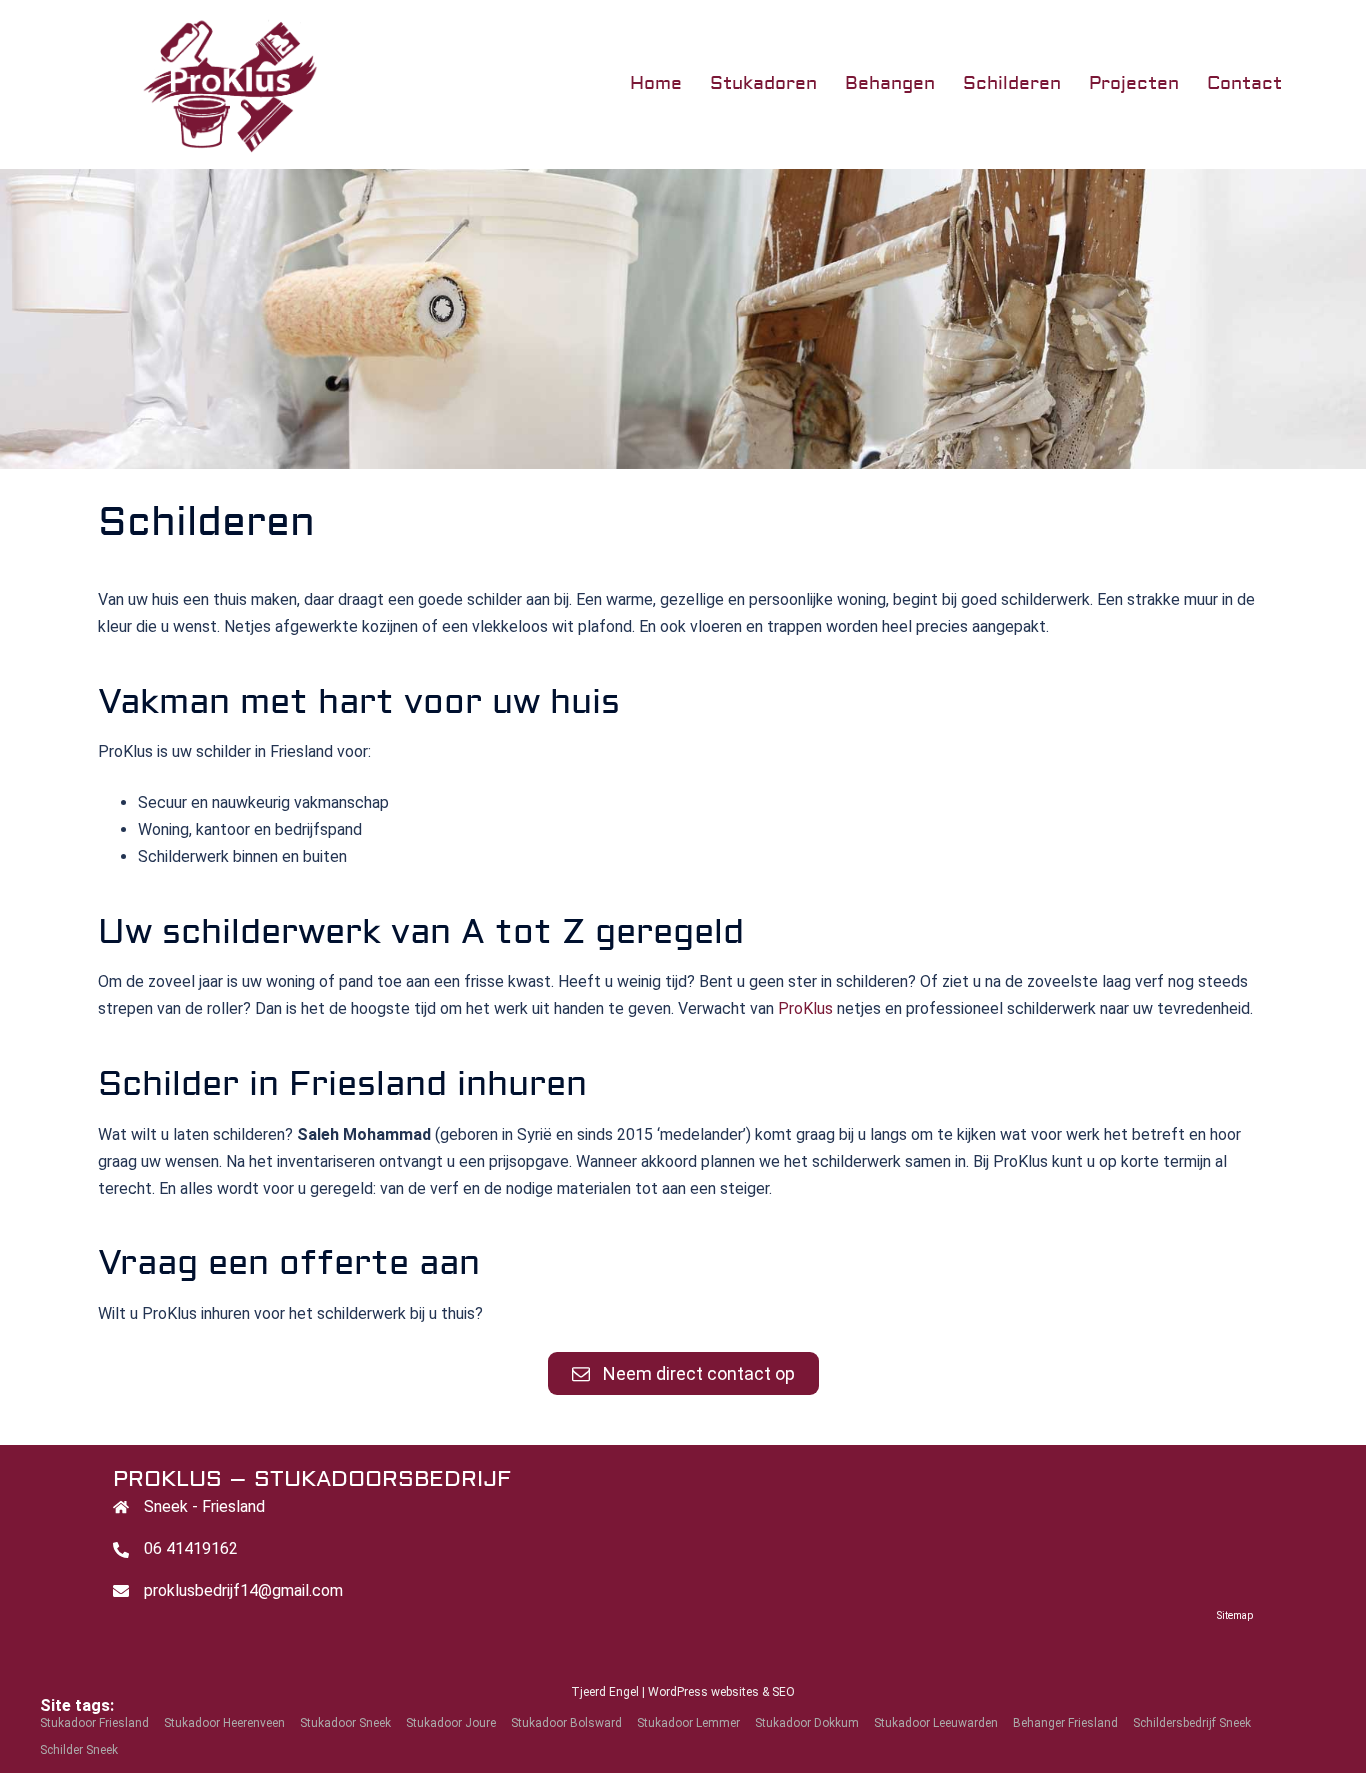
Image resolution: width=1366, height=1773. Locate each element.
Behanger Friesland (1065, 1723)
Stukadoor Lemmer (688, 1723)
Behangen (890, 83)
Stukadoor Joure (451, 1723)
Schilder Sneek (79, 1750)
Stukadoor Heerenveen (224, 1723)
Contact (1244, 83)
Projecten (1134, 83)
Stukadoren (763, 83)
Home (656, 83)
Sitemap (1235, 1615)
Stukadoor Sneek (345, 1723)
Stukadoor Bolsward (566, 1723)
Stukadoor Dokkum (807, 1723)
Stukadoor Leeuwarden (936, 1723)
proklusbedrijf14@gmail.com (243, 1590)
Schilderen (1012, 83)
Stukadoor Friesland (94, 1723)
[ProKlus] (180, 83)
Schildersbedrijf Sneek (1192, 1723)
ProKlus (805, 1008)
